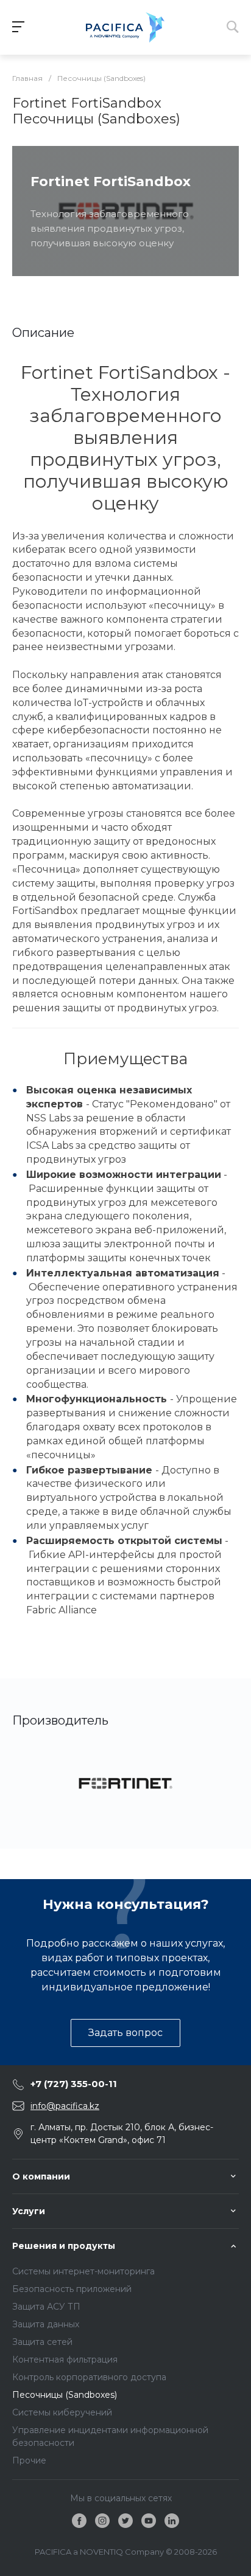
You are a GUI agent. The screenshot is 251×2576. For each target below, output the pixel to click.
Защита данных (46, 2324)
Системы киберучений (62, 2412)
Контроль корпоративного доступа (89, 2377)
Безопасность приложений (72, 2289)
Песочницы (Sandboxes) (65, 2395)
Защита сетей (42, 2342)
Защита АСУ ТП (46, 2307)
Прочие (29, 2460)
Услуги (29, 2211)
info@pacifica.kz (65, 2106)
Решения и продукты (64, 2246)
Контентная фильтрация (65, 2360)
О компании (41, 2176)
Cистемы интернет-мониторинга (83, 2271)
